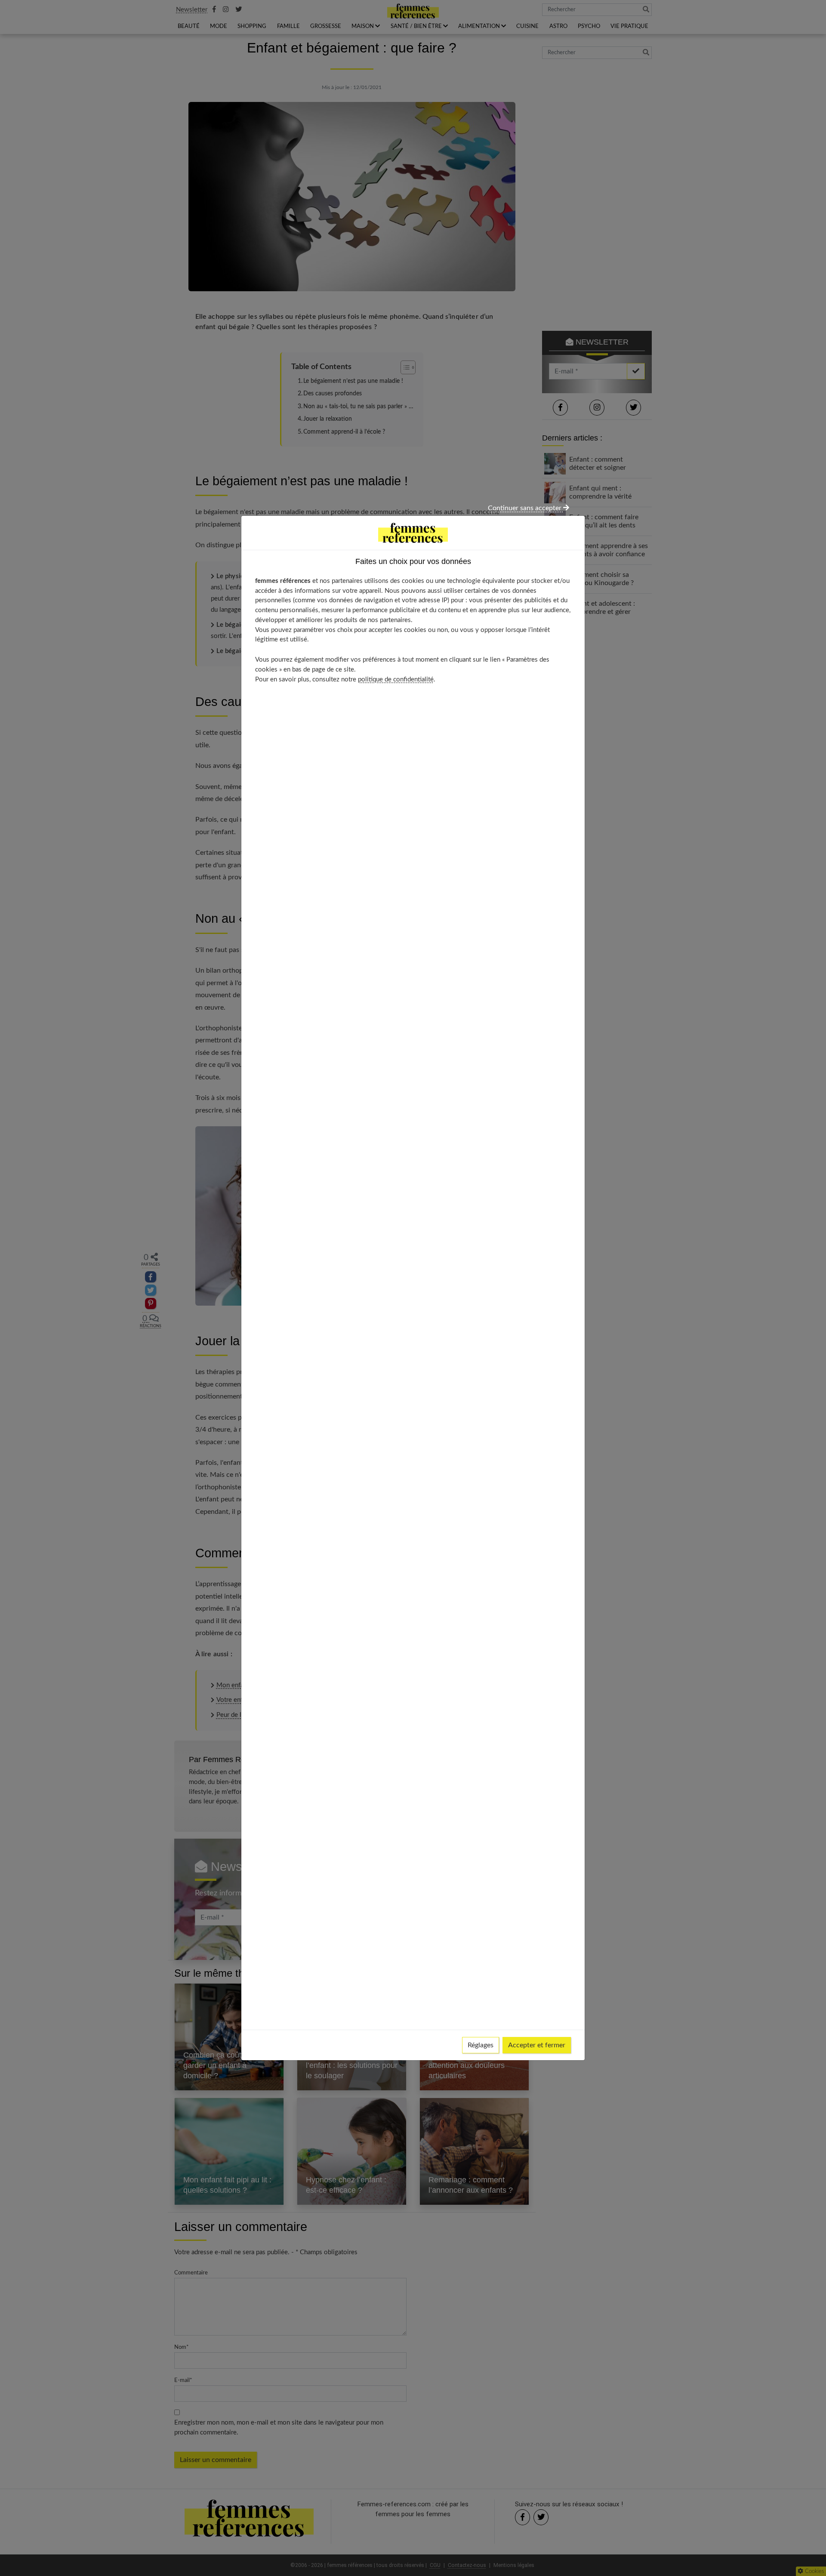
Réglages (481, 2045)
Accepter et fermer (537, 2045)
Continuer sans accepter (525, 508)
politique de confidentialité (396, 679)
